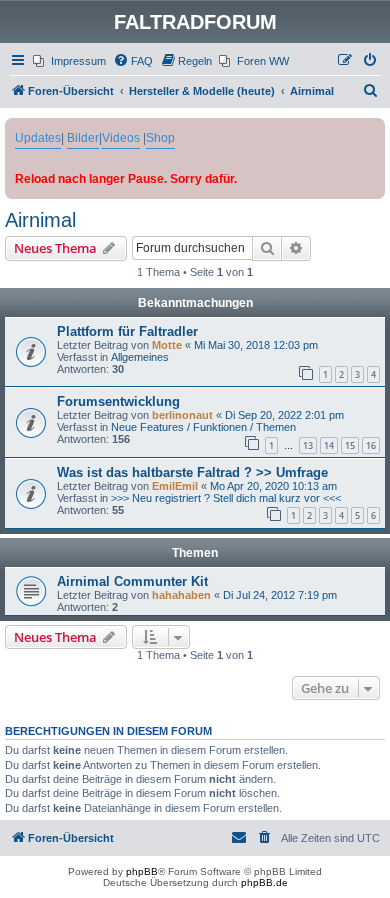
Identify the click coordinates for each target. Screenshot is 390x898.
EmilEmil (175, 486)
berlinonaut (182, 415)
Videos (121, 138)
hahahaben (181, 595)
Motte (167, 345)
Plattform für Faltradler (127, 331)
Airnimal (40, 220)
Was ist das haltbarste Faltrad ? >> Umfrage (192, 472)
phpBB (142, 871)
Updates (38, 138)
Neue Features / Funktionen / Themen (203, 427)
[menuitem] (69, 61)
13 (308, 445)
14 (329, 445)
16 (371, 445)
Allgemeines (140, 357)
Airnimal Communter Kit (132, 581)
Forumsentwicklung (118, 401)
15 (350, 445)
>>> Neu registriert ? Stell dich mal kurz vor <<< (226, 498)
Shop (160, 138)
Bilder (83, 138)
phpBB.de (264, 882)
